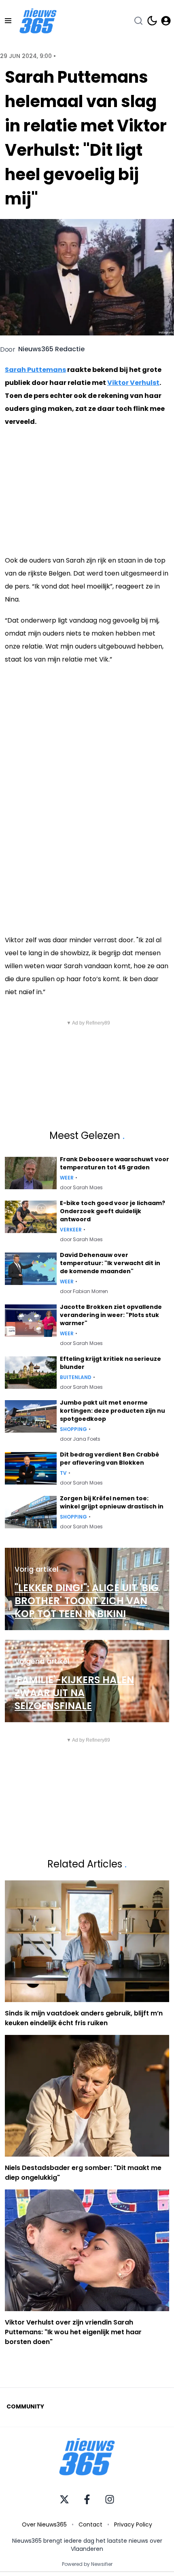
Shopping (73, 1429)
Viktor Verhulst (133, 383)
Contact (90, 2524)
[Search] (138, 21)
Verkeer (71, 1230)
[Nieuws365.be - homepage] (38, 21)
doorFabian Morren (84, 1291)
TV (63, 1473)
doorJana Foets (80, 1439)
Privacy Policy (133, 2524)
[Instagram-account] (110, 2499)
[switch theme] (152, 21)
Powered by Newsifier (87, 2564)
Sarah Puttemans (35, 370)
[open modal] (166, 21)
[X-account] (64, 2499)
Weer (67, 1178)
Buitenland (76, 1377)
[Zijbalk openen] (8, 21)
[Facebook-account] (87, 2499)
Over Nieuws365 (44, 2524)
